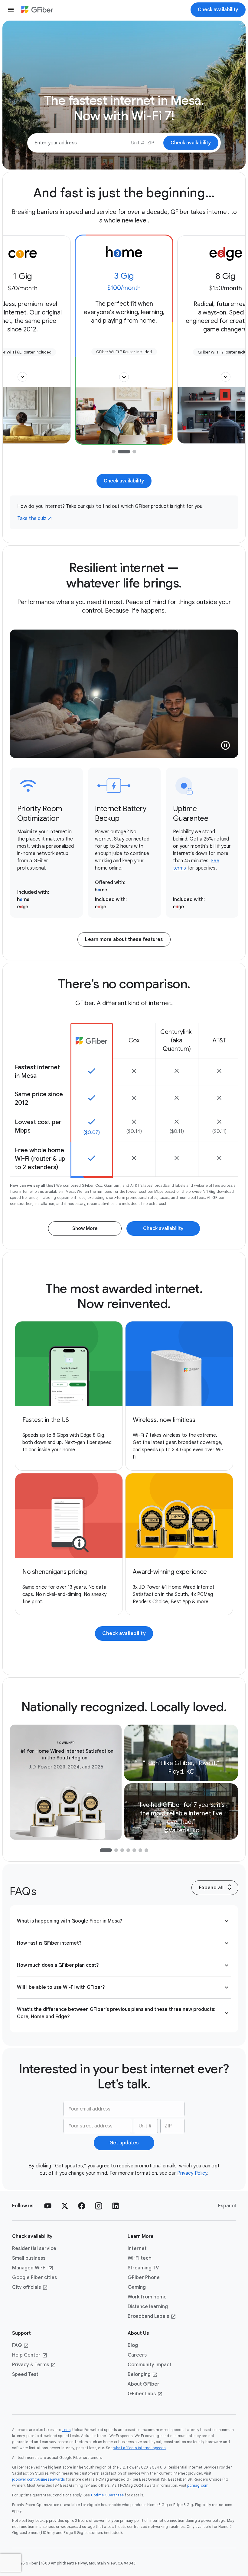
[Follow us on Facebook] (82, 2206)
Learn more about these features (124, 939)
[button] (22, 377)
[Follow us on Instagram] (99, 2206)
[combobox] (138, 143)
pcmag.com (198, 2485)
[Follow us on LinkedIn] (116, 2206)
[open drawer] (11, 10)
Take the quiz (32, 518)
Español (227, 2206)
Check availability (124, 481)
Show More (85, 1229)
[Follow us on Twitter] (65, 2206)
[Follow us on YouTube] (48, 2206)
